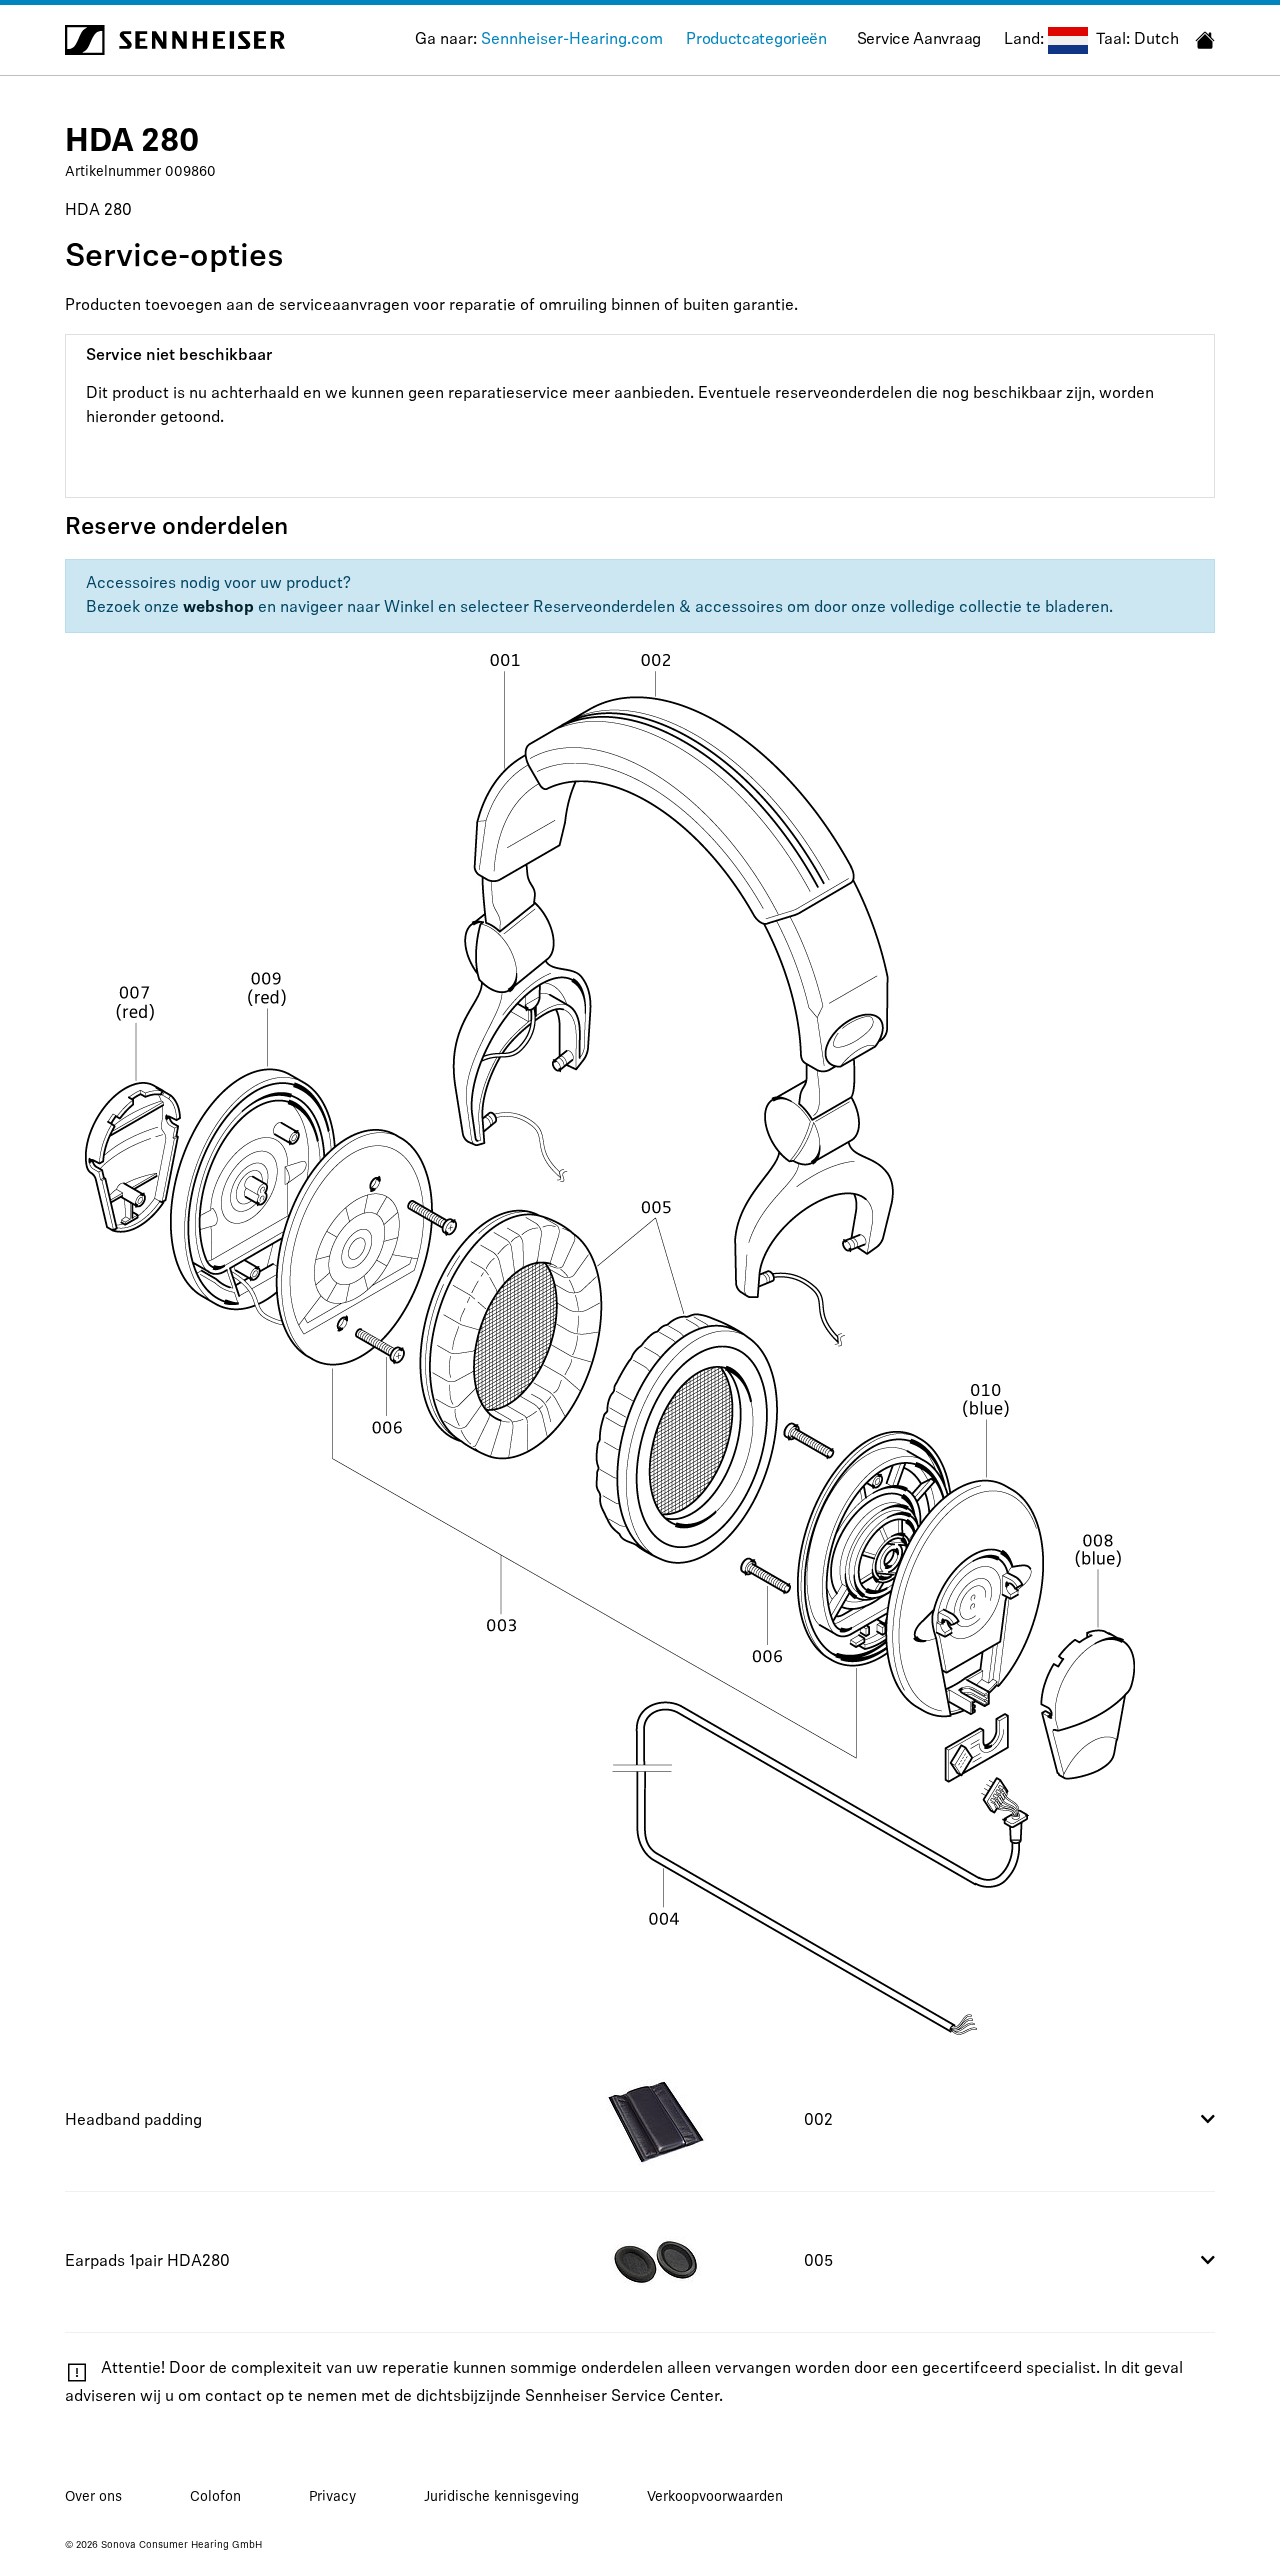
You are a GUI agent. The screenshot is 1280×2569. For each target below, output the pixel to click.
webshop (218, 608)
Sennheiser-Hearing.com (572, 40)
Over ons (93, 2497)
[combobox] (1068, 40)
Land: (1024, 40)
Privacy (332, 2497)
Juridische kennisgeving (501, 2497)
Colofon (215, 2497)
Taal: (1113, 40)
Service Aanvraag (919, 40)
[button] (640, 2121)
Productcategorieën (756, 40)
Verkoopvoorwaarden (715, 2497)
